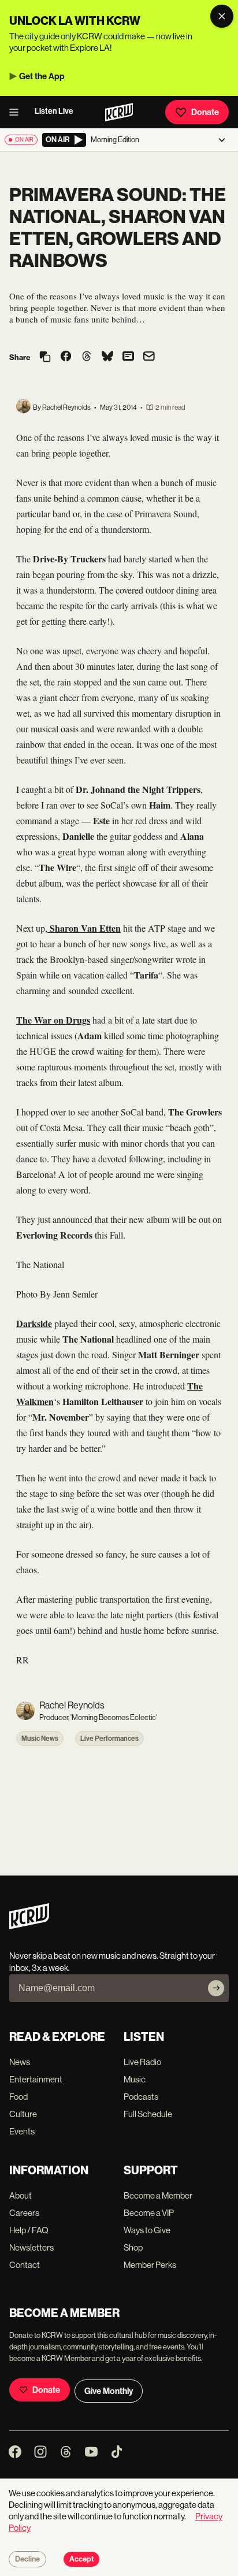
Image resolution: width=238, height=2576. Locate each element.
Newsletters (31, 2247)
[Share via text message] (128, 357)
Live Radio (142, 2062)
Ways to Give (147, 2230)
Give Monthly (109, 2391)
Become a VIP (149, 2213)
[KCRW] (29, 1926)
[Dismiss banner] (222, 16)
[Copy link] (45, 357)
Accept (81, 2559)
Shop (133, 2247)
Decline (27, 2559)
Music (135, 2079)
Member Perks (150, 2265)
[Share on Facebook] (66, 357)
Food (18, 2097)
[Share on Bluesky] (107, 357)
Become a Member (158, 2195)
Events (22, 2131)
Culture (23, 2114)
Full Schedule (148, 2114)
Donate (205, 112)
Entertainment (36, 2079)
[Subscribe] (216, 1988)
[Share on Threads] (87, 357)
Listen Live (54, 111)
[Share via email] (149, 357)
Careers (24, 2213)
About (21, 2195)
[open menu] (17, 112)
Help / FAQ (29, 2230)
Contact (25, 2265)
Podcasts (141, 2097)
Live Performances (109, 1739)
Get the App (42, 76)
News (20, 2062)
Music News (40, 1739)
